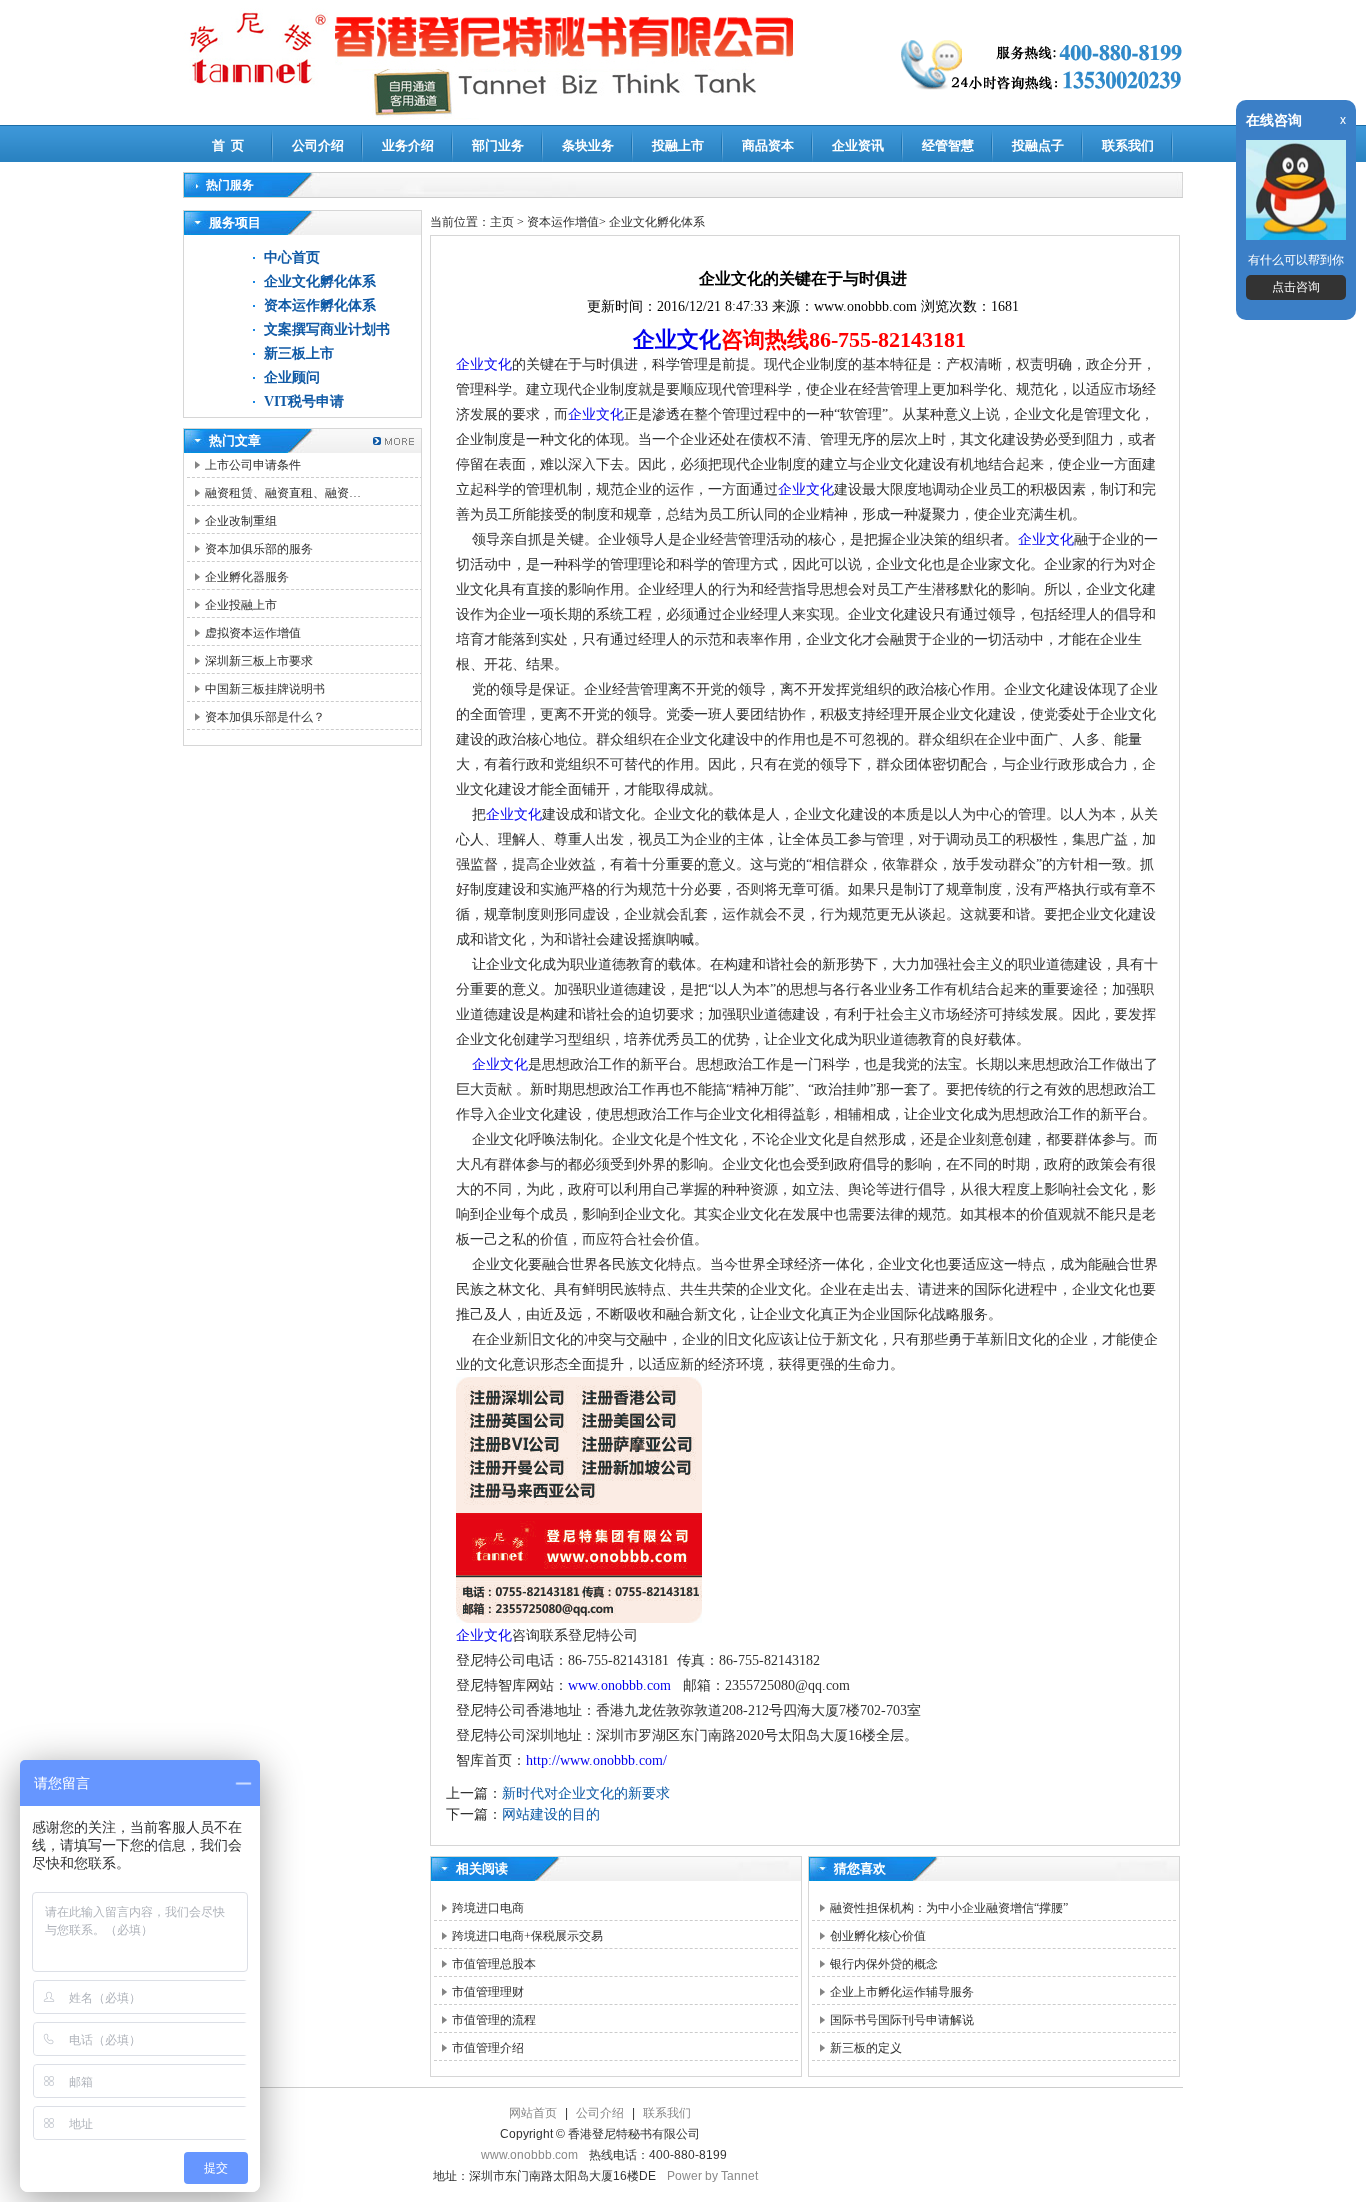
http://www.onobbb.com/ (596, 1760)
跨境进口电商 (488, 1908)
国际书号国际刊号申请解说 (902, 2020)
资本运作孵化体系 (320, 305)
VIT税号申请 (304, 401)
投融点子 (1038, 145)
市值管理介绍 (488, 2048)
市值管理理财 (488, 1992)
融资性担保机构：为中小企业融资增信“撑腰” (949, 1908)
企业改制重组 (241, 521)
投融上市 (678, 145)
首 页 (228, 145)
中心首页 (292, 257)
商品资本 (768, 145)
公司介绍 (318, 145)
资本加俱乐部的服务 (259, 549)
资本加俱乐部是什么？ (265, 717)
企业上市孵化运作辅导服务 (902, 1992)
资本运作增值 (563, 222)
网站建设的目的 (551, 1814)
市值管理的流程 (494, 2020)
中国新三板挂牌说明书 (265, 689)
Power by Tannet (712, 2176)
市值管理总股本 (494, 1964)
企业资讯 (858, 145)
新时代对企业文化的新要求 (586, 1793)
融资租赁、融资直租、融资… (283, 493)
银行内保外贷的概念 (884, 1964)
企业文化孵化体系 (320, 281)
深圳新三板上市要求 (259, 661)
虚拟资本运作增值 (253, 633)
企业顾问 (292, 377)
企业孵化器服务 (247, 577)
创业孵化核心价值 (878, 1936)
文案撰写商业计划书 (327, 329)
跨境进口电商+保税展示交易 (527, 1936)
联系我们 (1128, 145)
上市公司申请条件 (253, 465)
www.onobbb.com (619, 1685)
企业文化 (677, 339)
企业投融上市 (241, 605)
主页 (502, 222)
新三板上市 (299, 353)
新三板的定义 (866, 2048)
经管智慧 (948, 145)
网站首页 (533, 2113)
